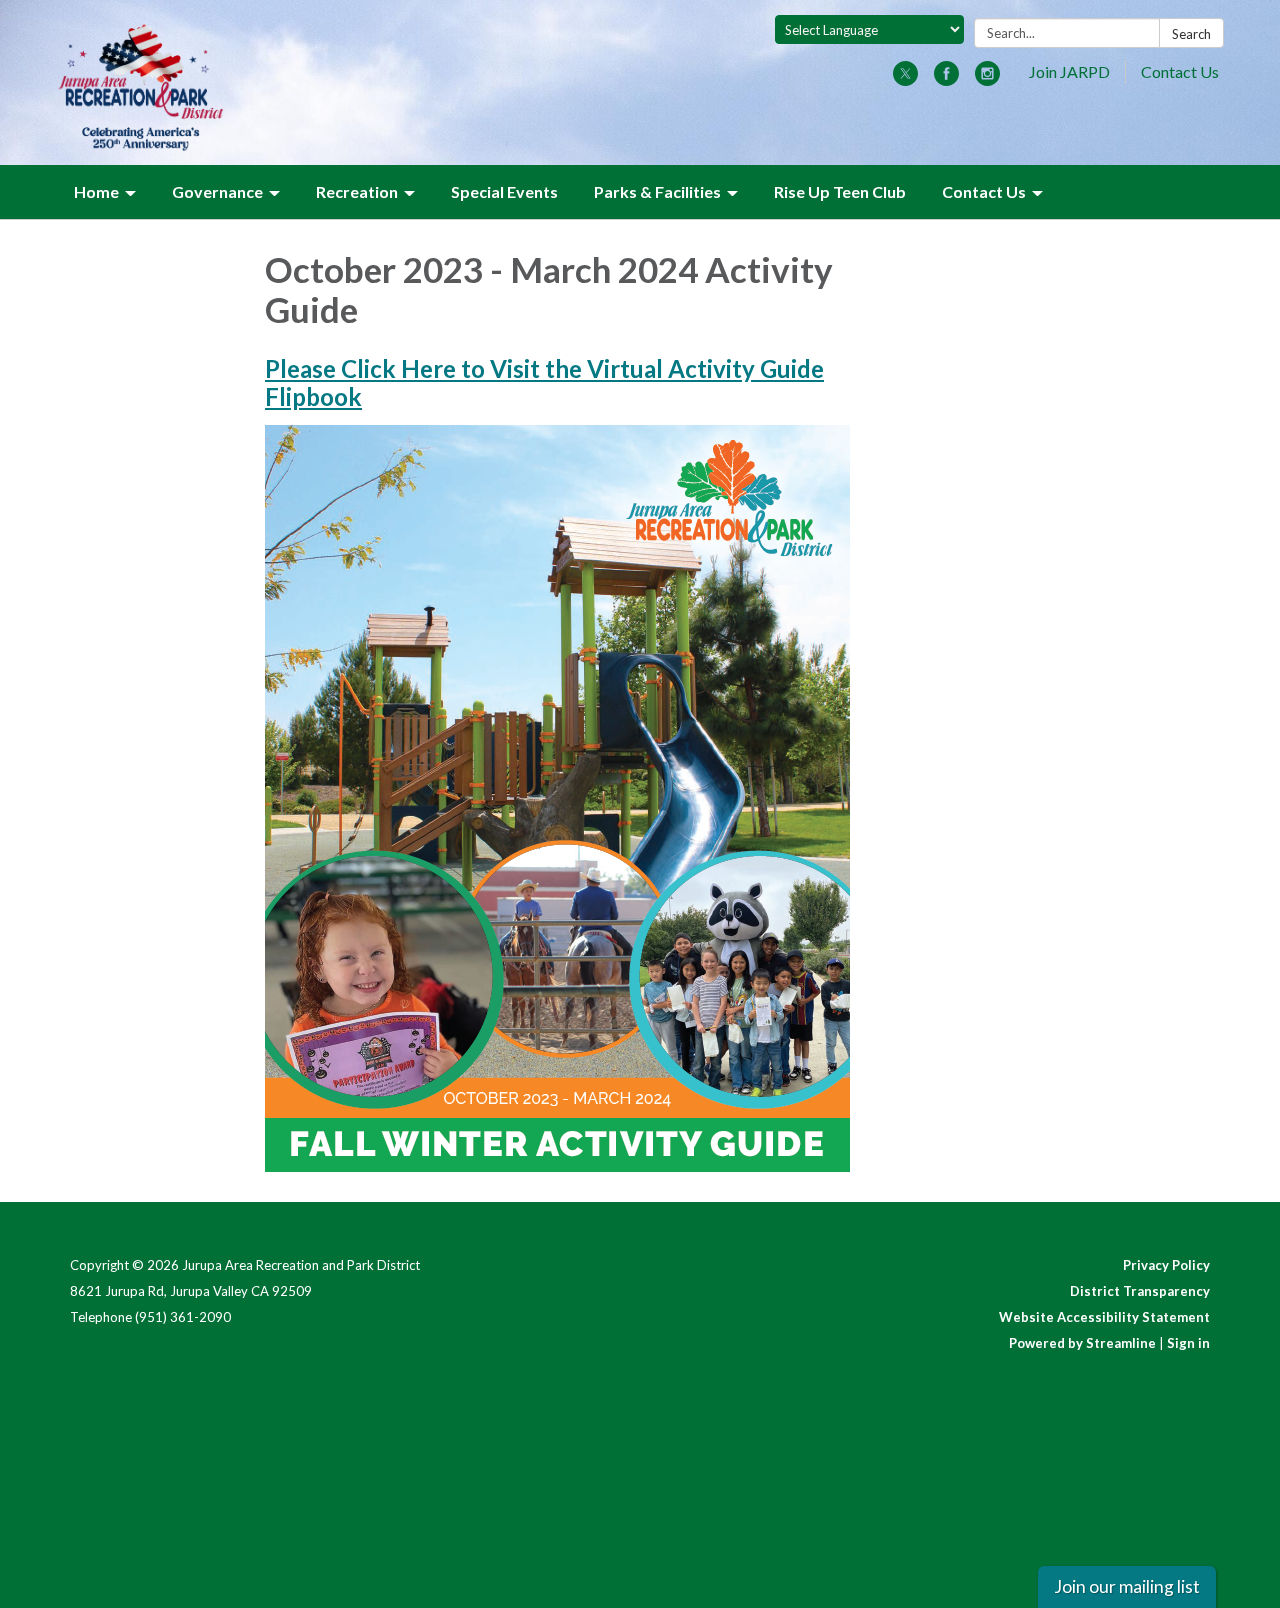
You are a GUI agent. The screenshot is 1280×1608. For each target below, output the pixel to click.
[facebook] (946, 79)
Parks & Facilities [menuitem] (657, 191)
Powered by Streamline (1082, 1343)
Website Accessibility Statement (1104, 1317)
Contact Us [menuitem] (984, 191)
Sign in (1188, 1343)
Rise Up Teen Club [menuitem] (840, 191)
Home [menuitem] (96, 191)
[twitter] (905, 79)
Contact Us (1180, 71)
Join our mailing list (1127, 1586)
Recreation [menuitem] (357, 191)
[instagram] (987, 79)
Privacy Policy (1166, 1265)
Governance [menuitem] (217, 191)
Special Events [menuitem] (504, 191)
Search (1191, 34)
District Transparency (1140, 1291)
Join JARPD (1069, 71)
